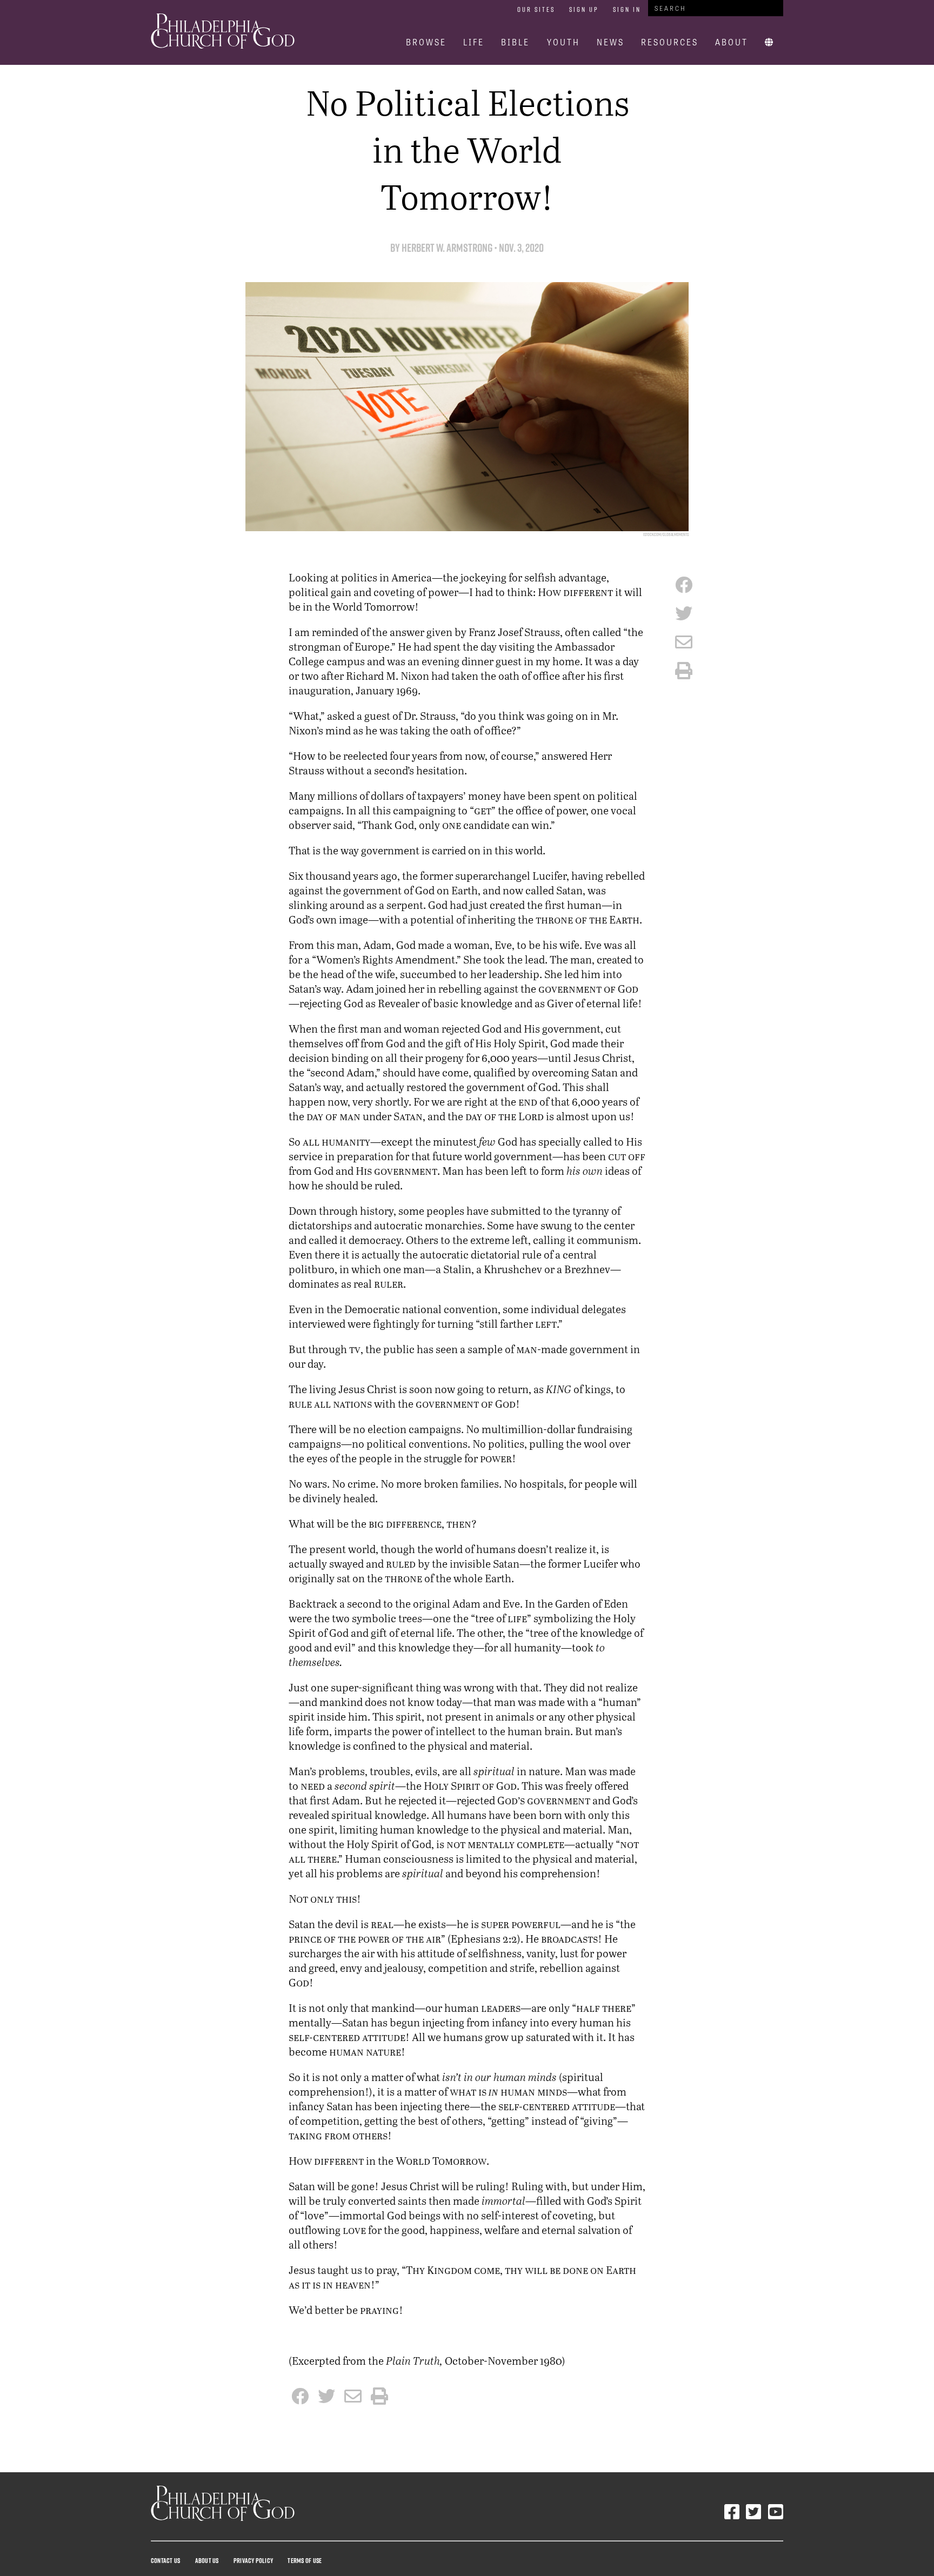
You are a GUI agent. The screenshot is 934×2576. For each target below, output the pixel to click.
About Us (207, 2560)
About (732, 42)
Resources (670, 42)
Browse (426, 42)
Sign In (627, 9)
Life (474, 42)
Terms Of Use (305, 2560)
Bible (515, 42)
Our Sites (536, 9)
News (611, 42)
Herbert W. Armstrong (448, 248)
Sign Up (584, 9)
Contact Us (165, 2560)
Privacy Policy (253, 2560)
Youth (563, 42)
